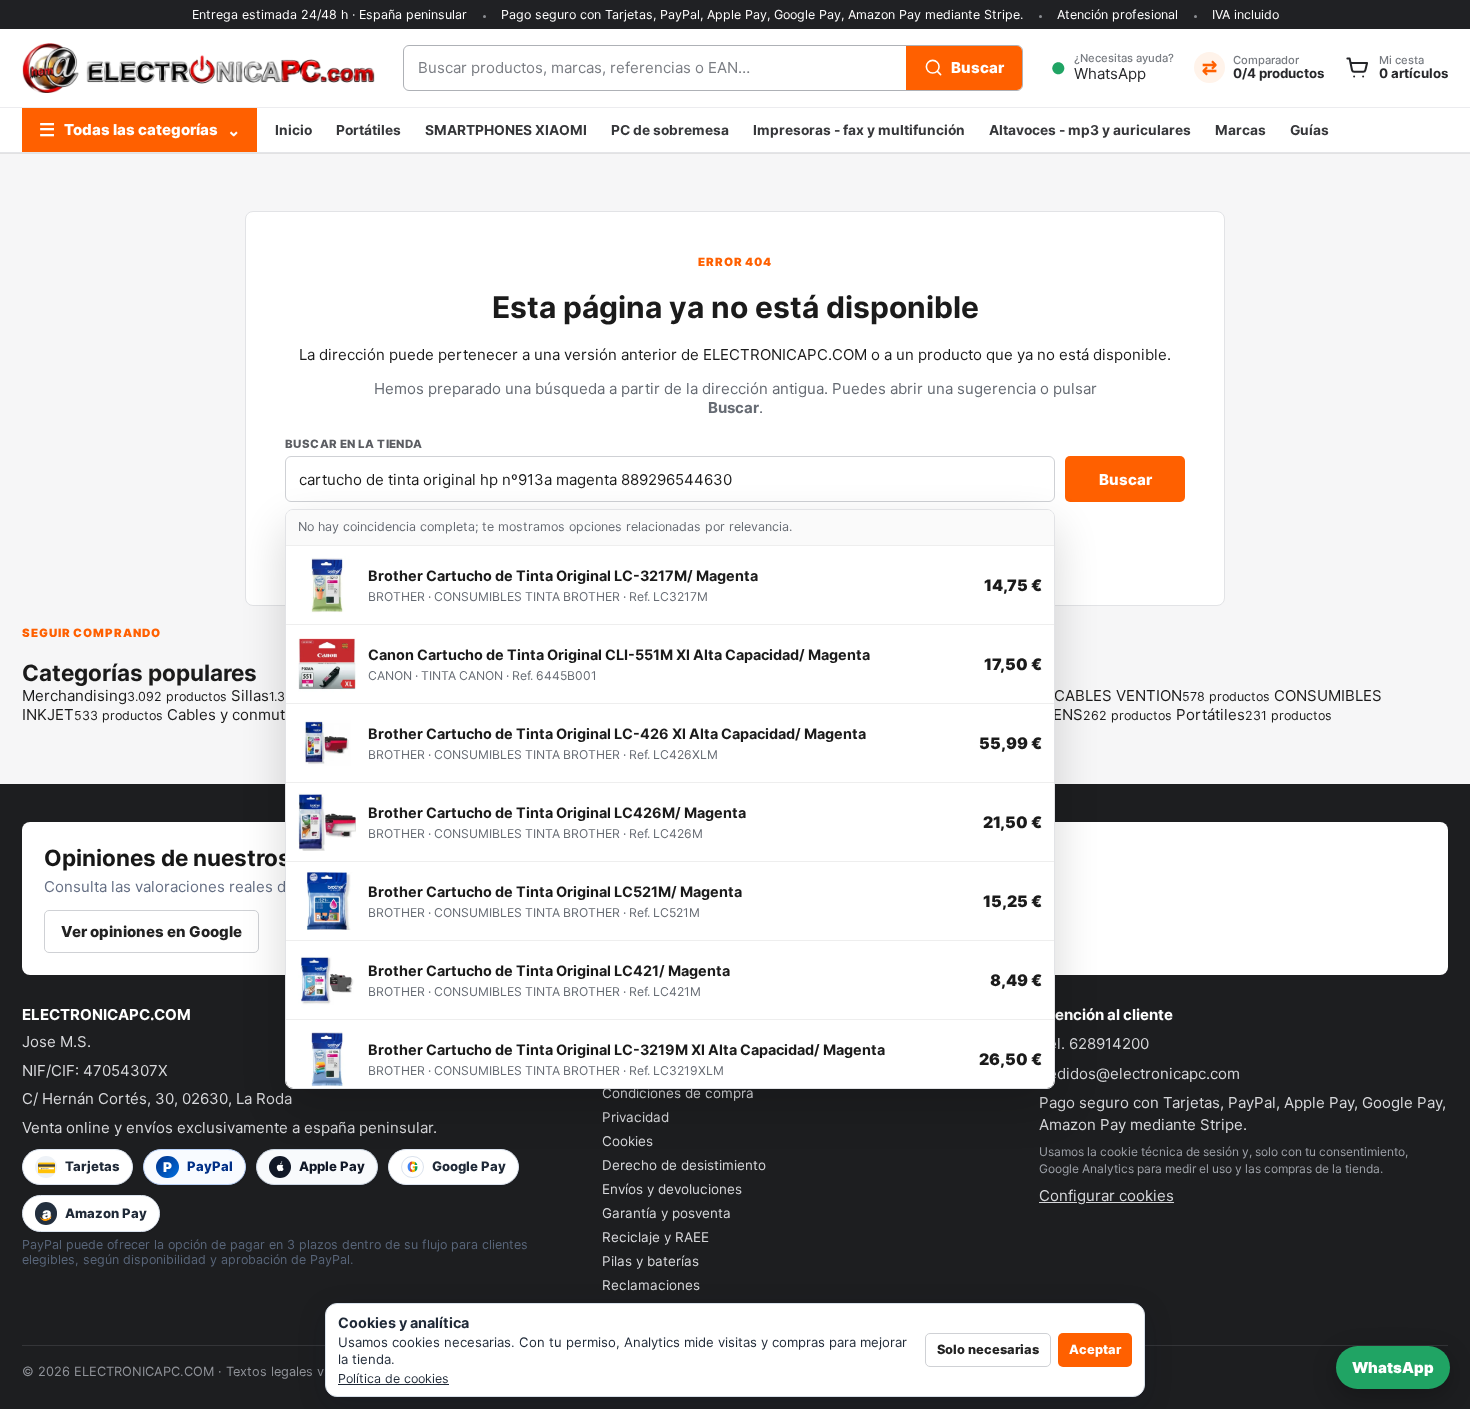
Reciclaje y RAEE (655, 1237)
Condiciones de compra (678, 1093)
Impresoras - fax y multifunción (859, 130)
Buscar (1125, 479)
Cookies (627, 1141)
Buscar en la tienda (354, 444)
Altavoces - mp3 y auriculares (1090, 130)
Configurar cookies (1106, 1195)
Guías (1309, 130)
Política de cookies (393, 1378)
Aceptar (1095, 1349)
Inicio (293, 130)
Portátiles (368, 130)
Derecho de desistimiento (684, 1165)
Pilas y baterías (650, 1261)
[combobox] (655, 68)
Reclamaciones (651, 1285)
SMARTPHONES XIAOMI (506, 130)
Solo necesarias (988, 1349)
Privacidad (635, 1117)
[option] (670, 585)
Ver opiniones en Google (151, 931)
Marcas (1240, 130)
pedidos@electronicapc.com (1139, 1073)
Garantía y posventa (666, 1213)
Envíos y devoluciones (672, 1189)
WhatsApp (1393, 1367)
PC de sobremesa (670, 130)
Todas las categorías (139, 129)
